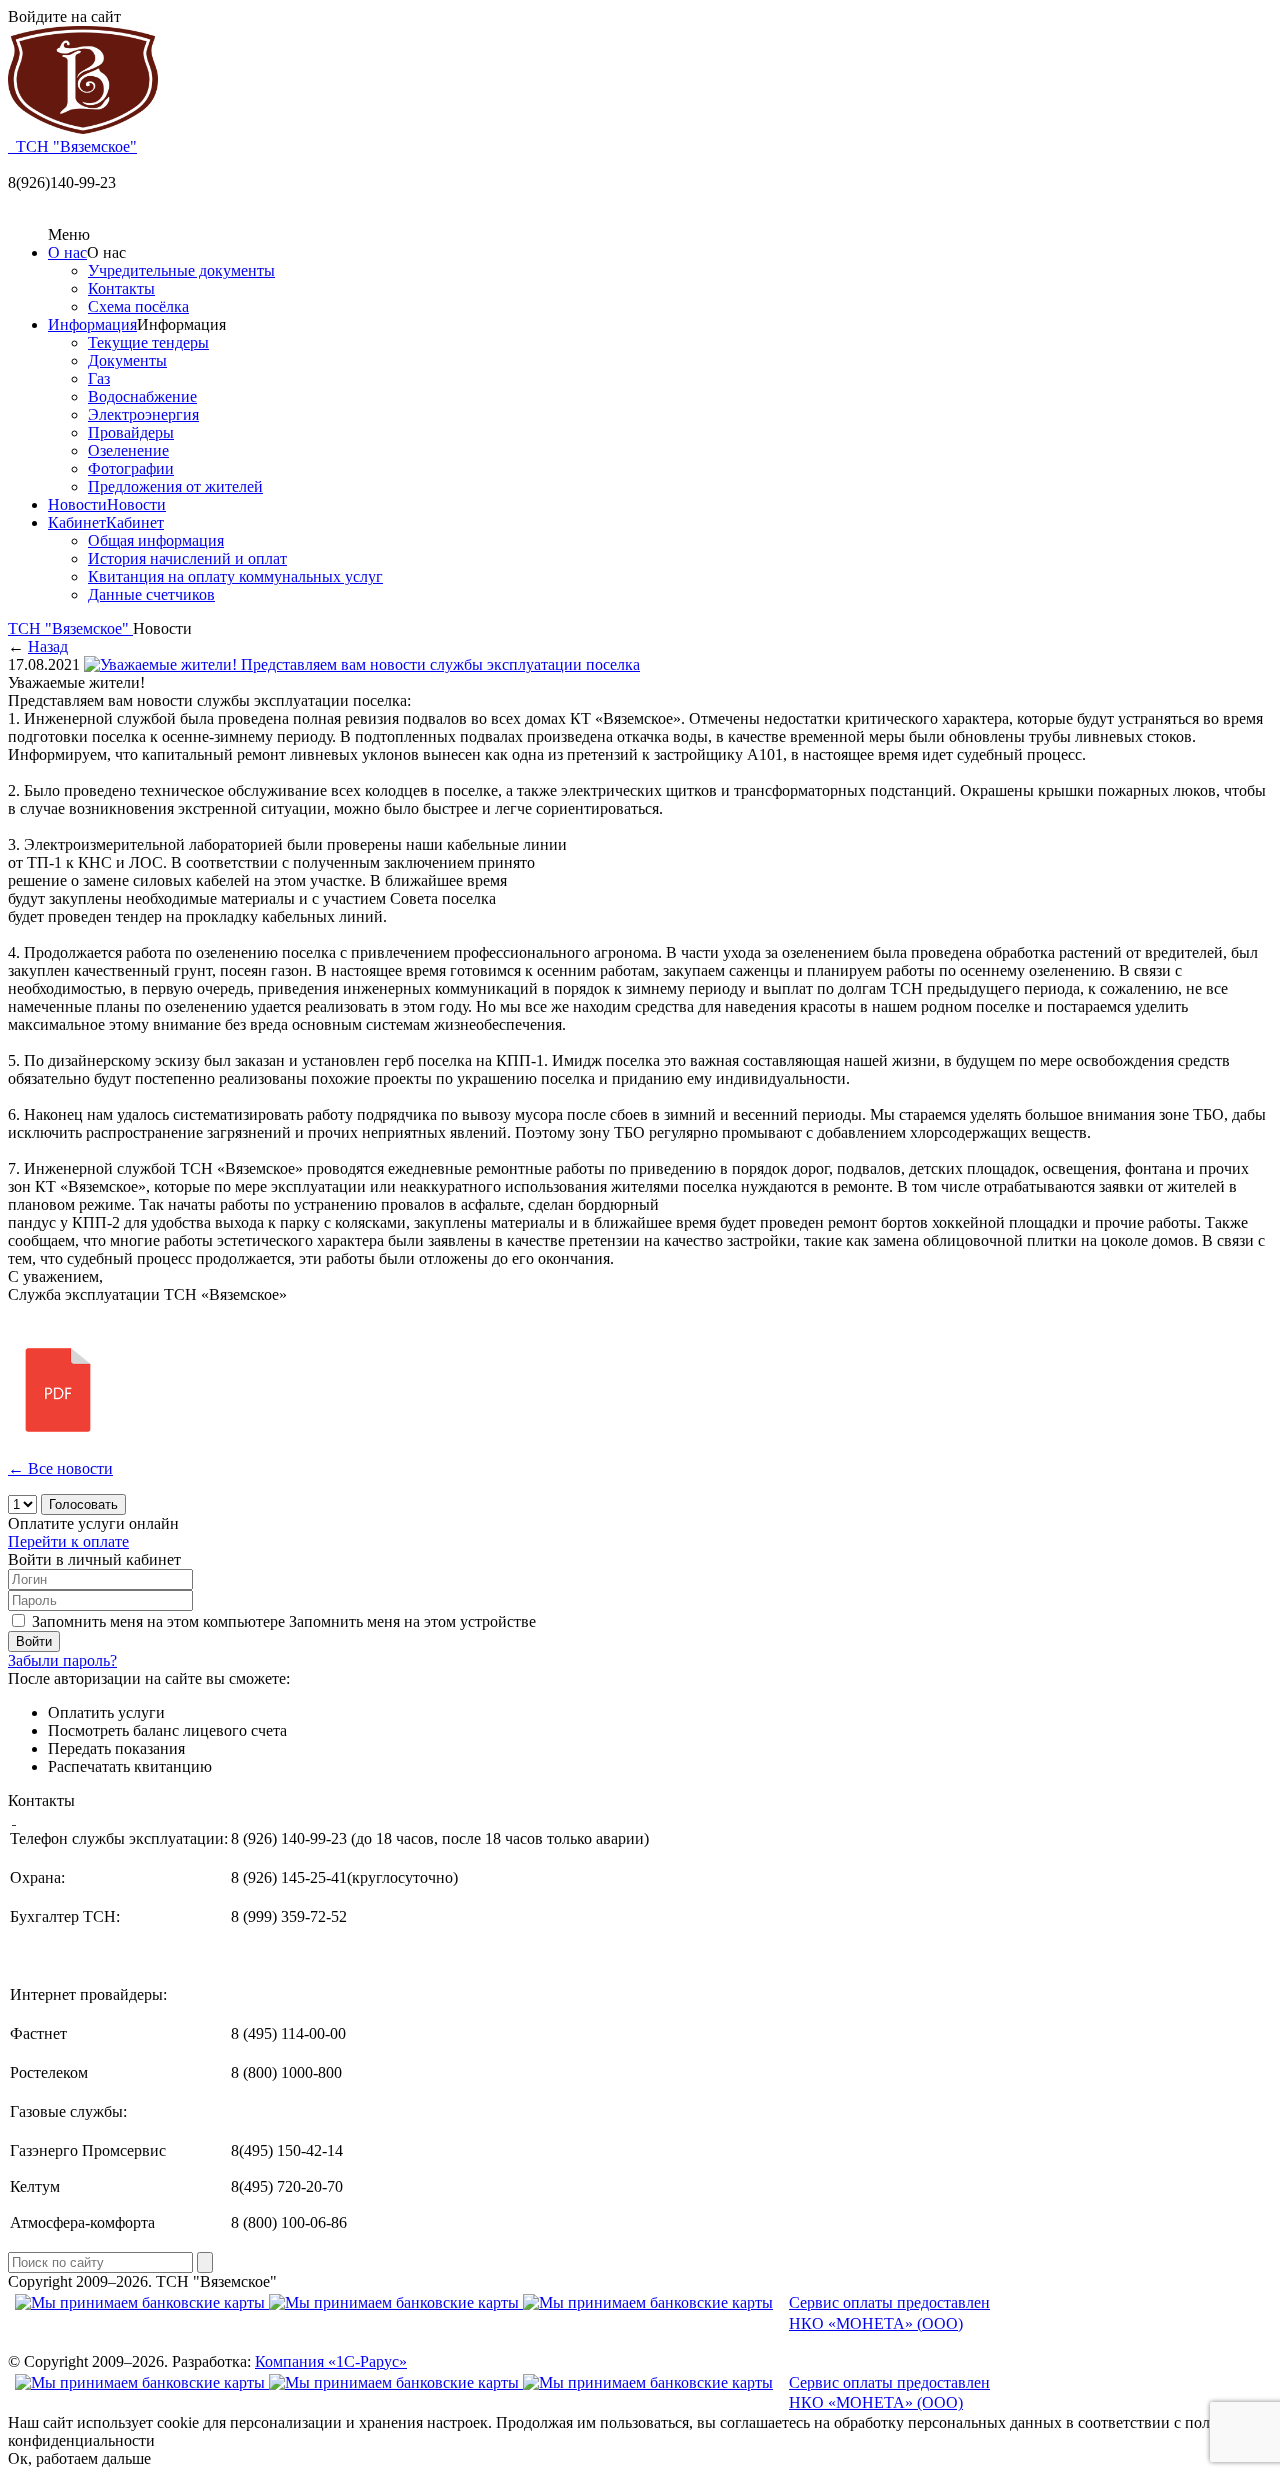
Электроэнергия (143, 414)
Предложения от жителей (175, 486)
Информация (92, 324)
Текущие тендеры (148, 342)
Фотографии (131, 468)
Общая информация (156, 540)
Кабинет (77, 522)
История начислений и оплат (187, 558)
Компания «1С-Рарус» (331, 2361)
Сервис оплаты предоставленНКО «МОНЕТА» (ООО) (889, 2313)
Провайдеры (131, 432)
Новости (77, 504)
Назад (48, 646)
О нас (67, 252)
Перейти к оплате (68, 1541)
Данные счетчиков (151, 594)
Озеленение (128, 450)
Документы (127, 360)
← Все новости (60, 1468)
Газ (99, 378)
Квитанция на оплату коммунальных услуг (235, 576)
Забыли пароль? (62, 1660)
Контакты (121, 288)
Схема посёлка (138, 306)
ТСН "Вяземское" (70, 628)
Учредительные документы (181, 270)
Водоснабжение (142, 396)
